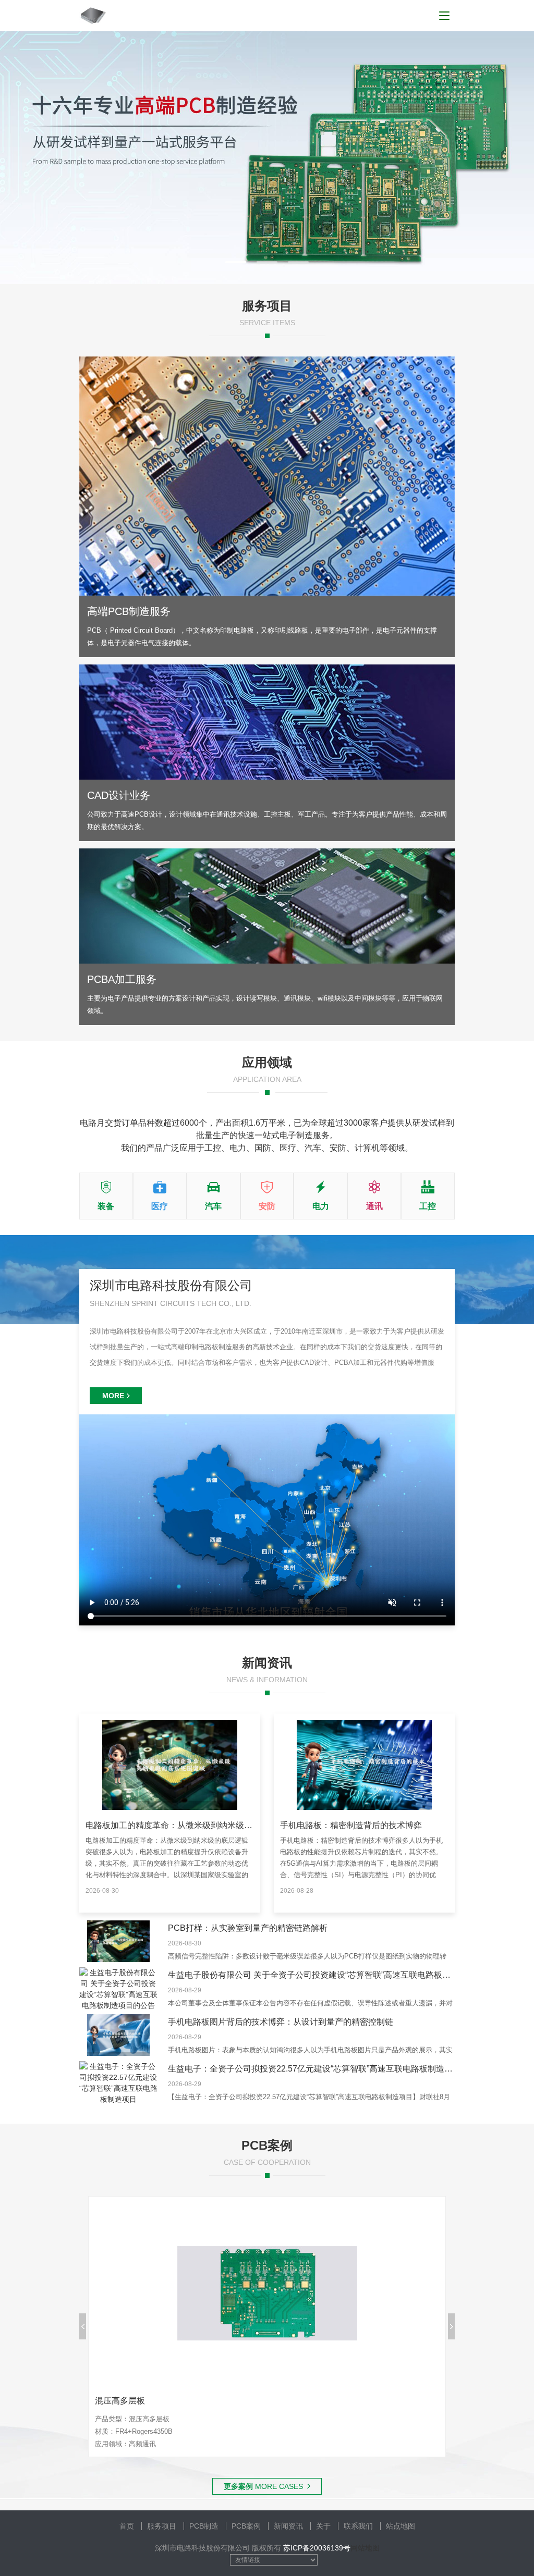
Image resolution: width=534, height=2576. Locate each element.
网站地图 (365, 2548)
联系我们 (358, 2526)
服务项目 (162, 2526)
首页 (127, 2526)
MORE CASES (263, 2486)
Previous (83, 2326)
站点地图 (400, 2526)
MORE (113, 1396)
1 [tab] (236, 262)
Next (451, 2326)
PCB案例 (246, 2526)
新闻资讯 (288, 2526)
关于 (323, 2526)
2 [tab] (267, 262)
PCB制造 (204, 2526)
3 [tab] (298, 262)
